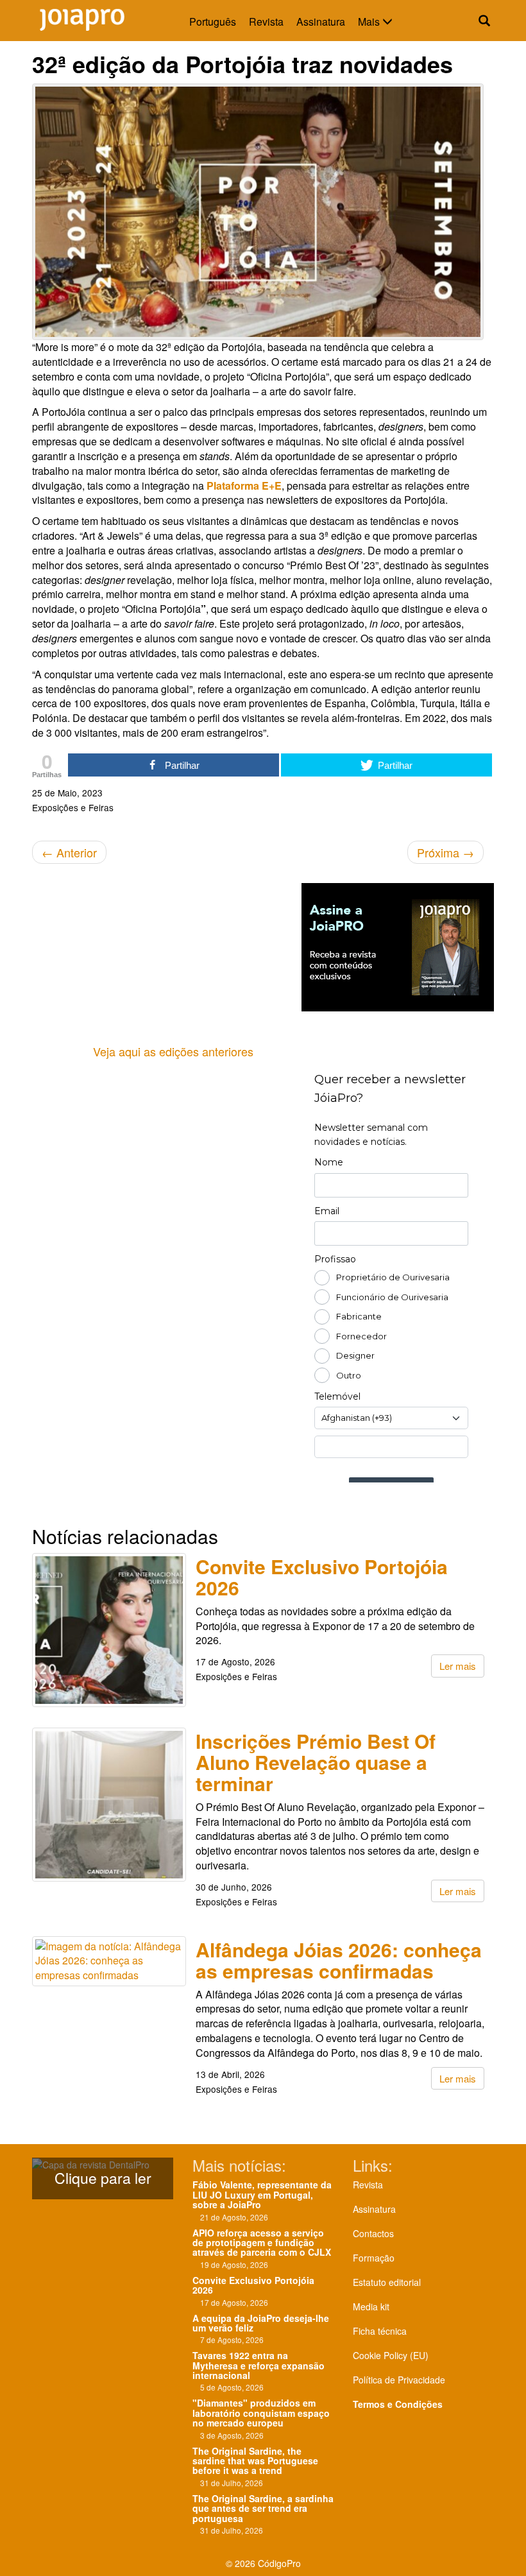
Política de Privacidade (399, 2380)
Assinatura (321, 21)
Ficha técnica (380, 2331)
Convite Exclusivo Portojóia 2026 (322, 1577)
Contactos (373, 2233)
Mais (370, 21)
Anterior (69, 852)
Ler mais (458, 1666)
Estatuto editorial (387, 2282)
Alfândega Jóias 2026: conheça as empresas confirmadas (339, 1960)
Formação (374, 2258)
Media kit (371, 2306)
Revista (266, 21)
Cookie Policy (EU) (391, 2355)
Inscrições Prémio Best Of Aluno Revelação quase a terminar (316, 1762)
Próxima (445, 852)
